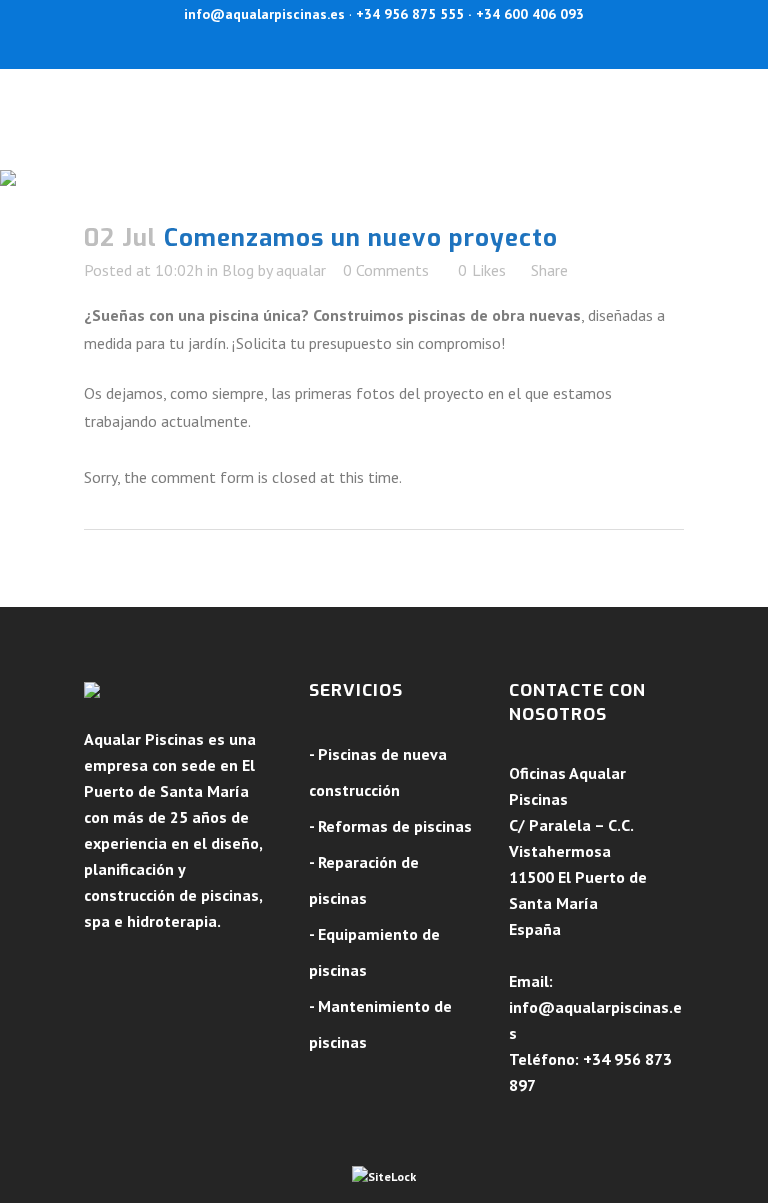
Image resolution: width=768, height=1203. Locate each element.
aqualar (301, 270)
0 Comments (386, 270)
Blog (238, 270)
